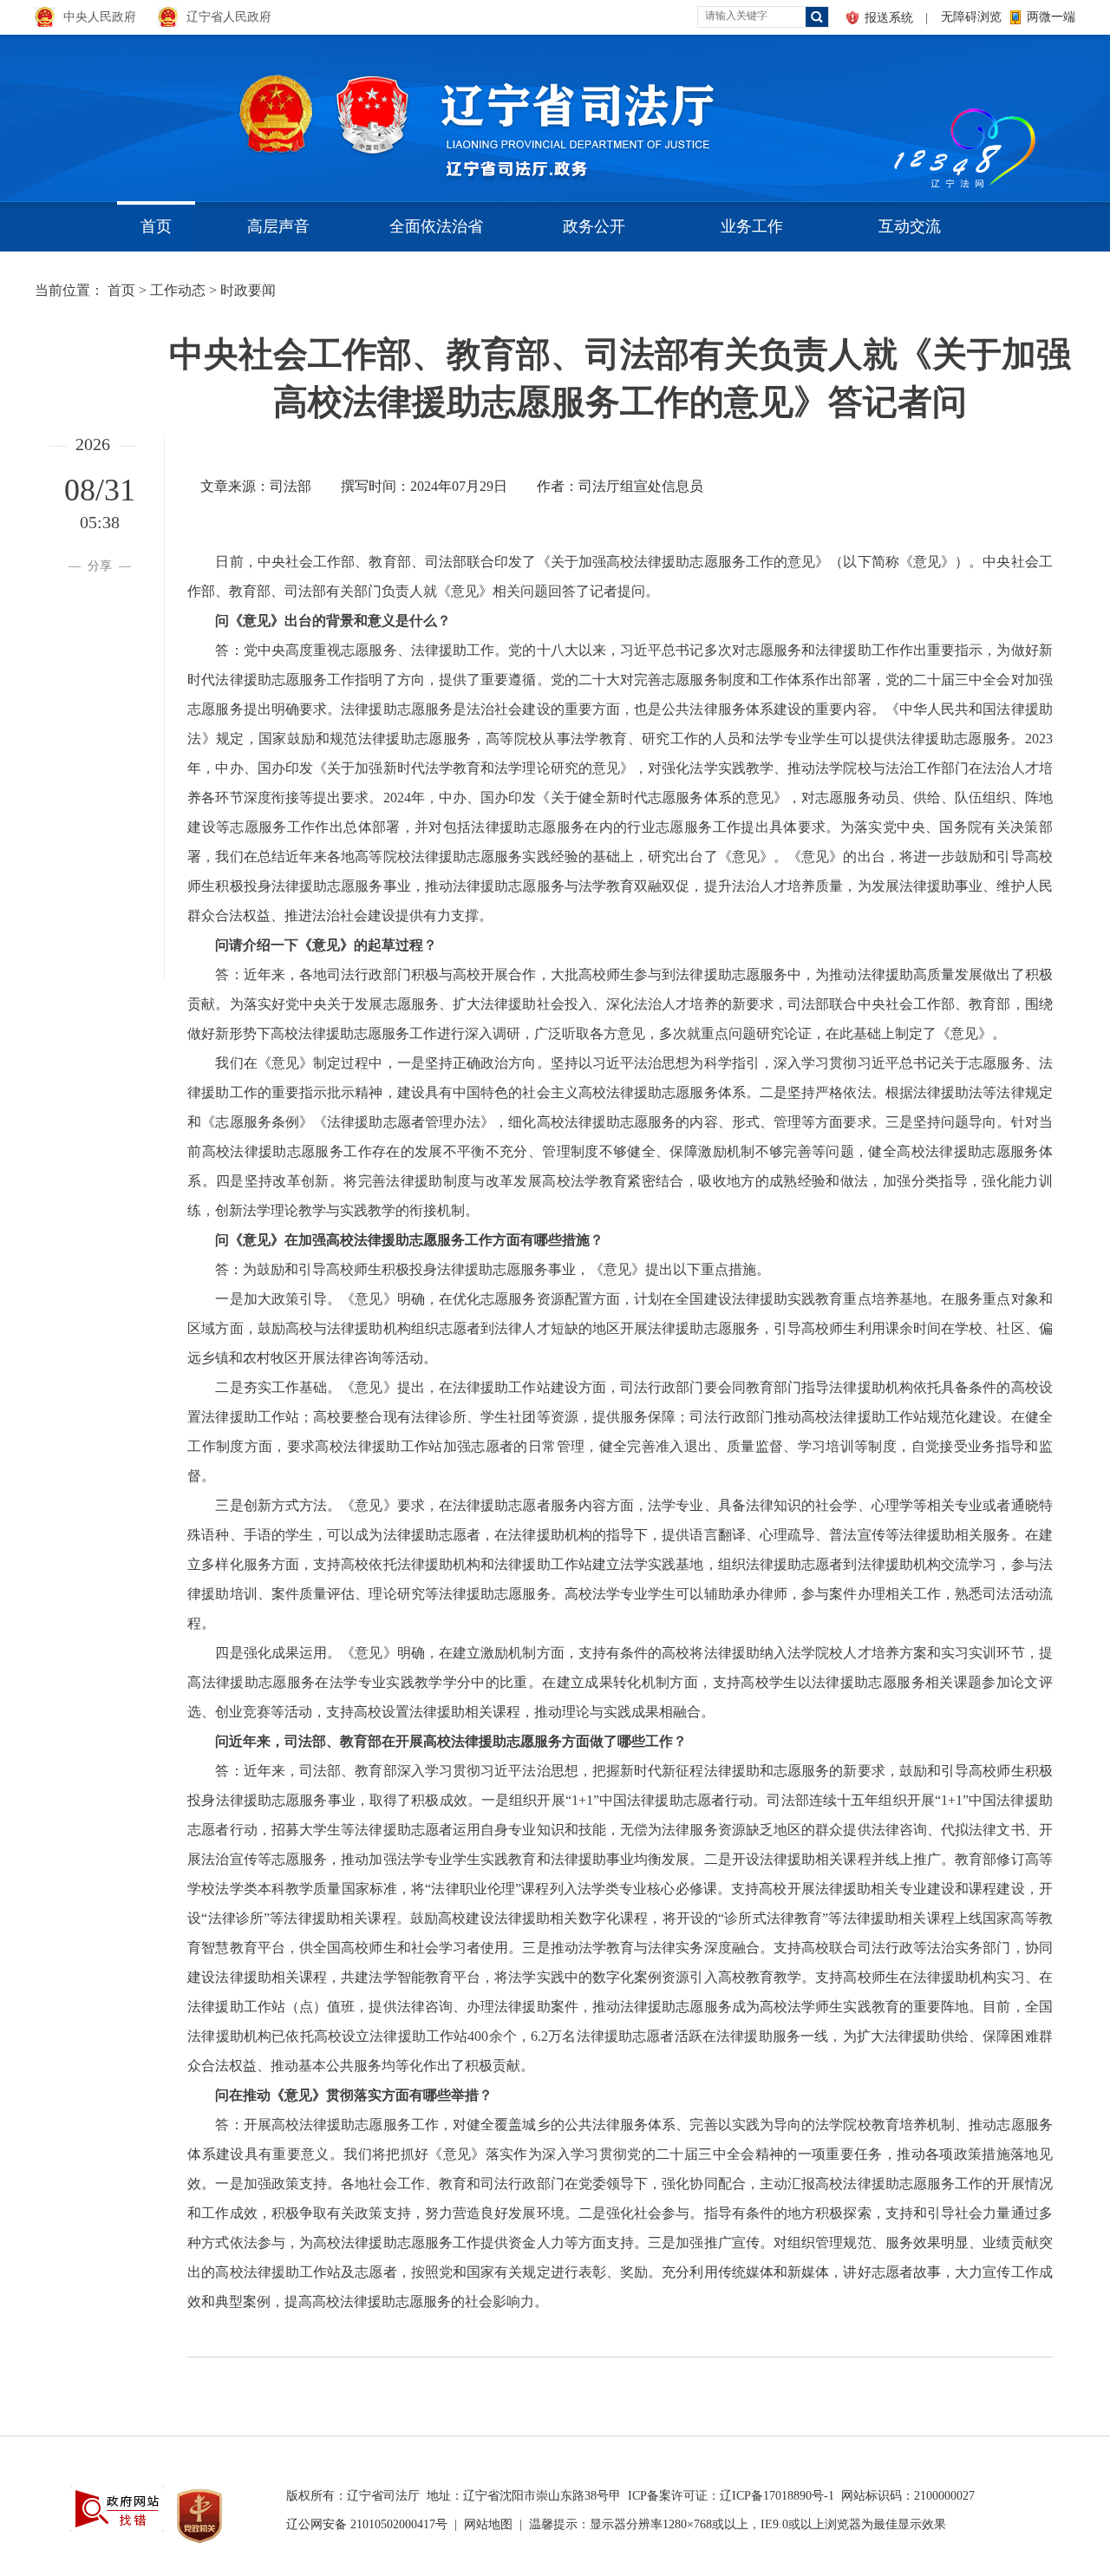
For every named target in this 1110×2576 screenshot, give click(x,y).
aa (890, 112)
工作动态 (178, 290)
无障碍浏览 (971, 17)
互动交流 (910, 226)
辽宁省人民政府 (229, 17)
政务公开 (594, 226)
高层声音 (278, 226)
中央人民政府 (100, 17)
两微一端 (1051, 17)
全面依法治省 (436, 226)
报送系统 (889, 18)
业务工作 (752, 226)
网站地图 (488, 2524)
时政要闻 (248, 290)
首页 (156, 226)
